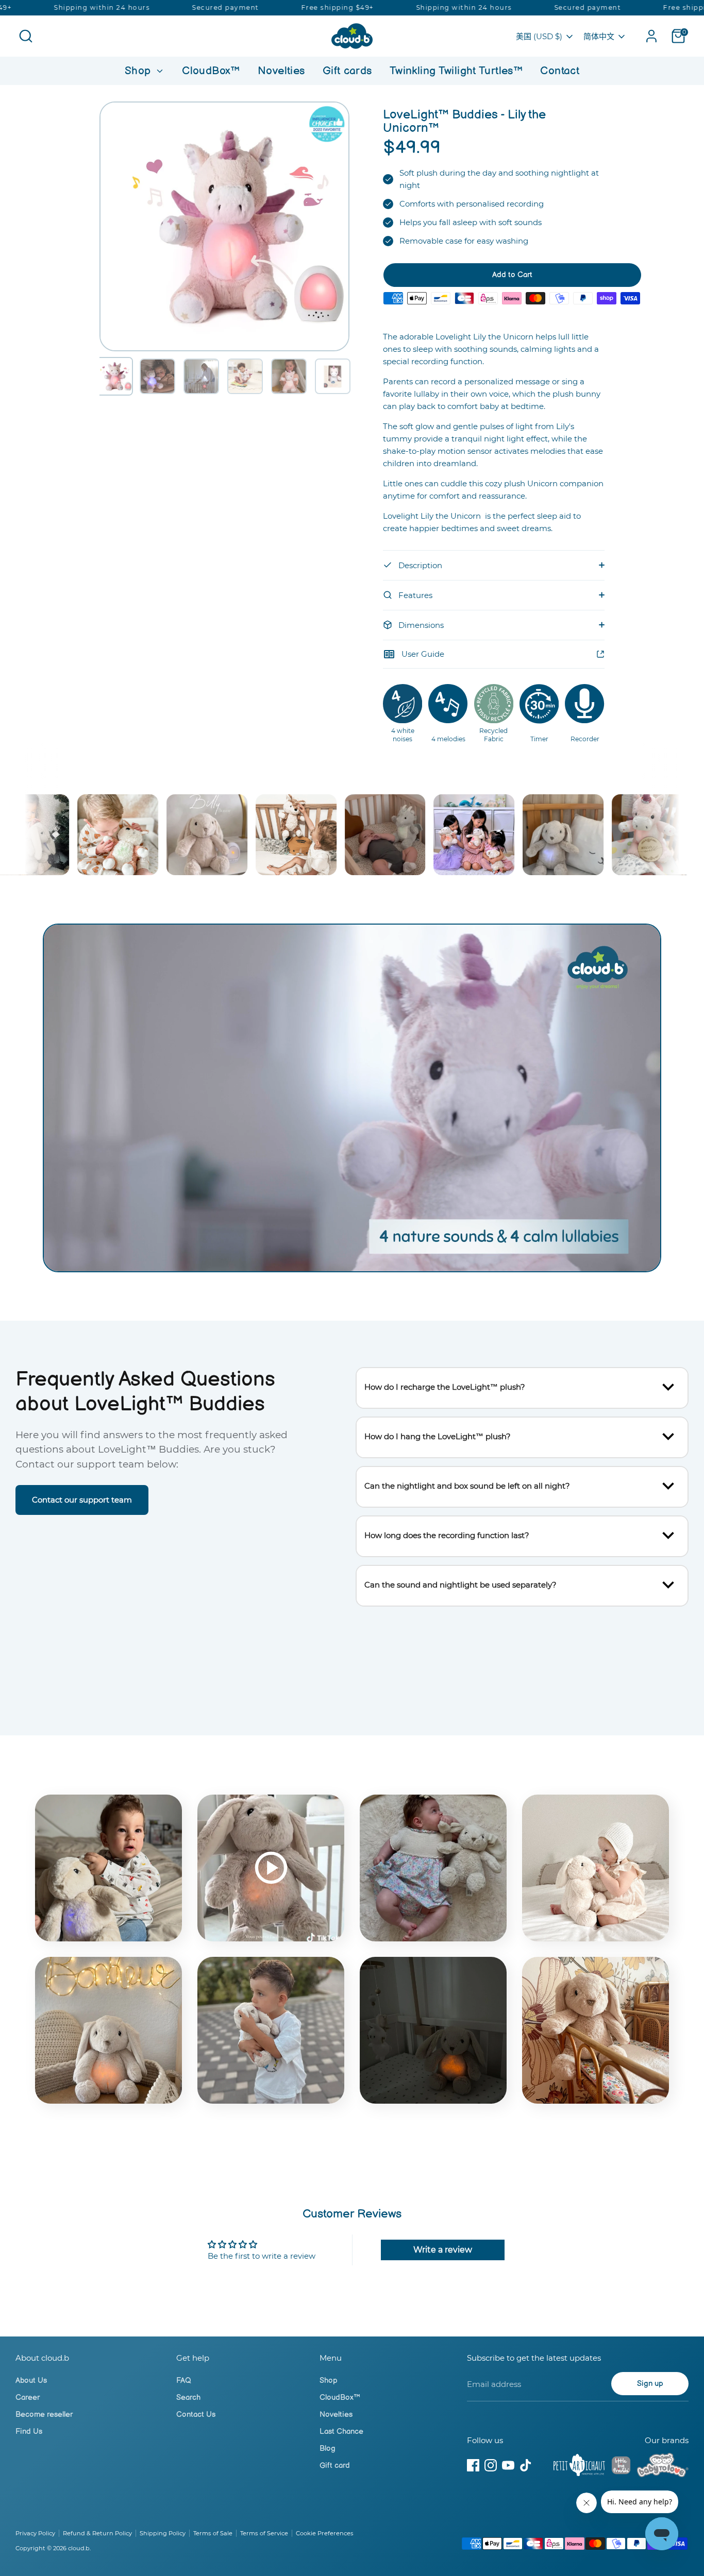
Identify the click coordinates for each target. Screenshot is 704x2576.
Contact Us (196, 2415)
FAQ (184, 2381)
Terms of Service (264, 2533)
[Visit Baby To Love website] (663, 2467)
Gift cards (347, 71)
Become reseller (44, 2415)
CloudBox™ (211, 71)
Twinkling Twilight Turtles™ (456, 71)
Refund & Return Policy (97, 2533)
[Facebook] (473, 2465)
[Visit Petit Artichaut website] (579, 2467)
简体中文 (599, 36)
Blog (328, 2449)
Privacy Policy (35, 2533)
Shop (139, 71)
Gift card (335, 2466)
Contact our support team (82, 1500)
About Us (31, 2381)
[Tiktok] (526, 2465)
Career (28, 2398)
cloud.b (79, 2548)
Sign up (650, 2384)
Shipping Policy (163, 2533)
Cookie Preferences (325, 2533)
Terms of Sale (213, 2533)
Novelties (281, 71)
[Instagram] (491, 2465)
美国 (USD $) (539, 36)
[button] (114, 376)
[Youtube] (508, 2465)
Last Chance (341, 2432)
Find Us (29, 2432)
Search (188, 2398)
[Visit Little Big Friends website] (621, 2467)
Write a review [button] (443, 2250)
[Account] (651, 36)
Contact (560, 71)
